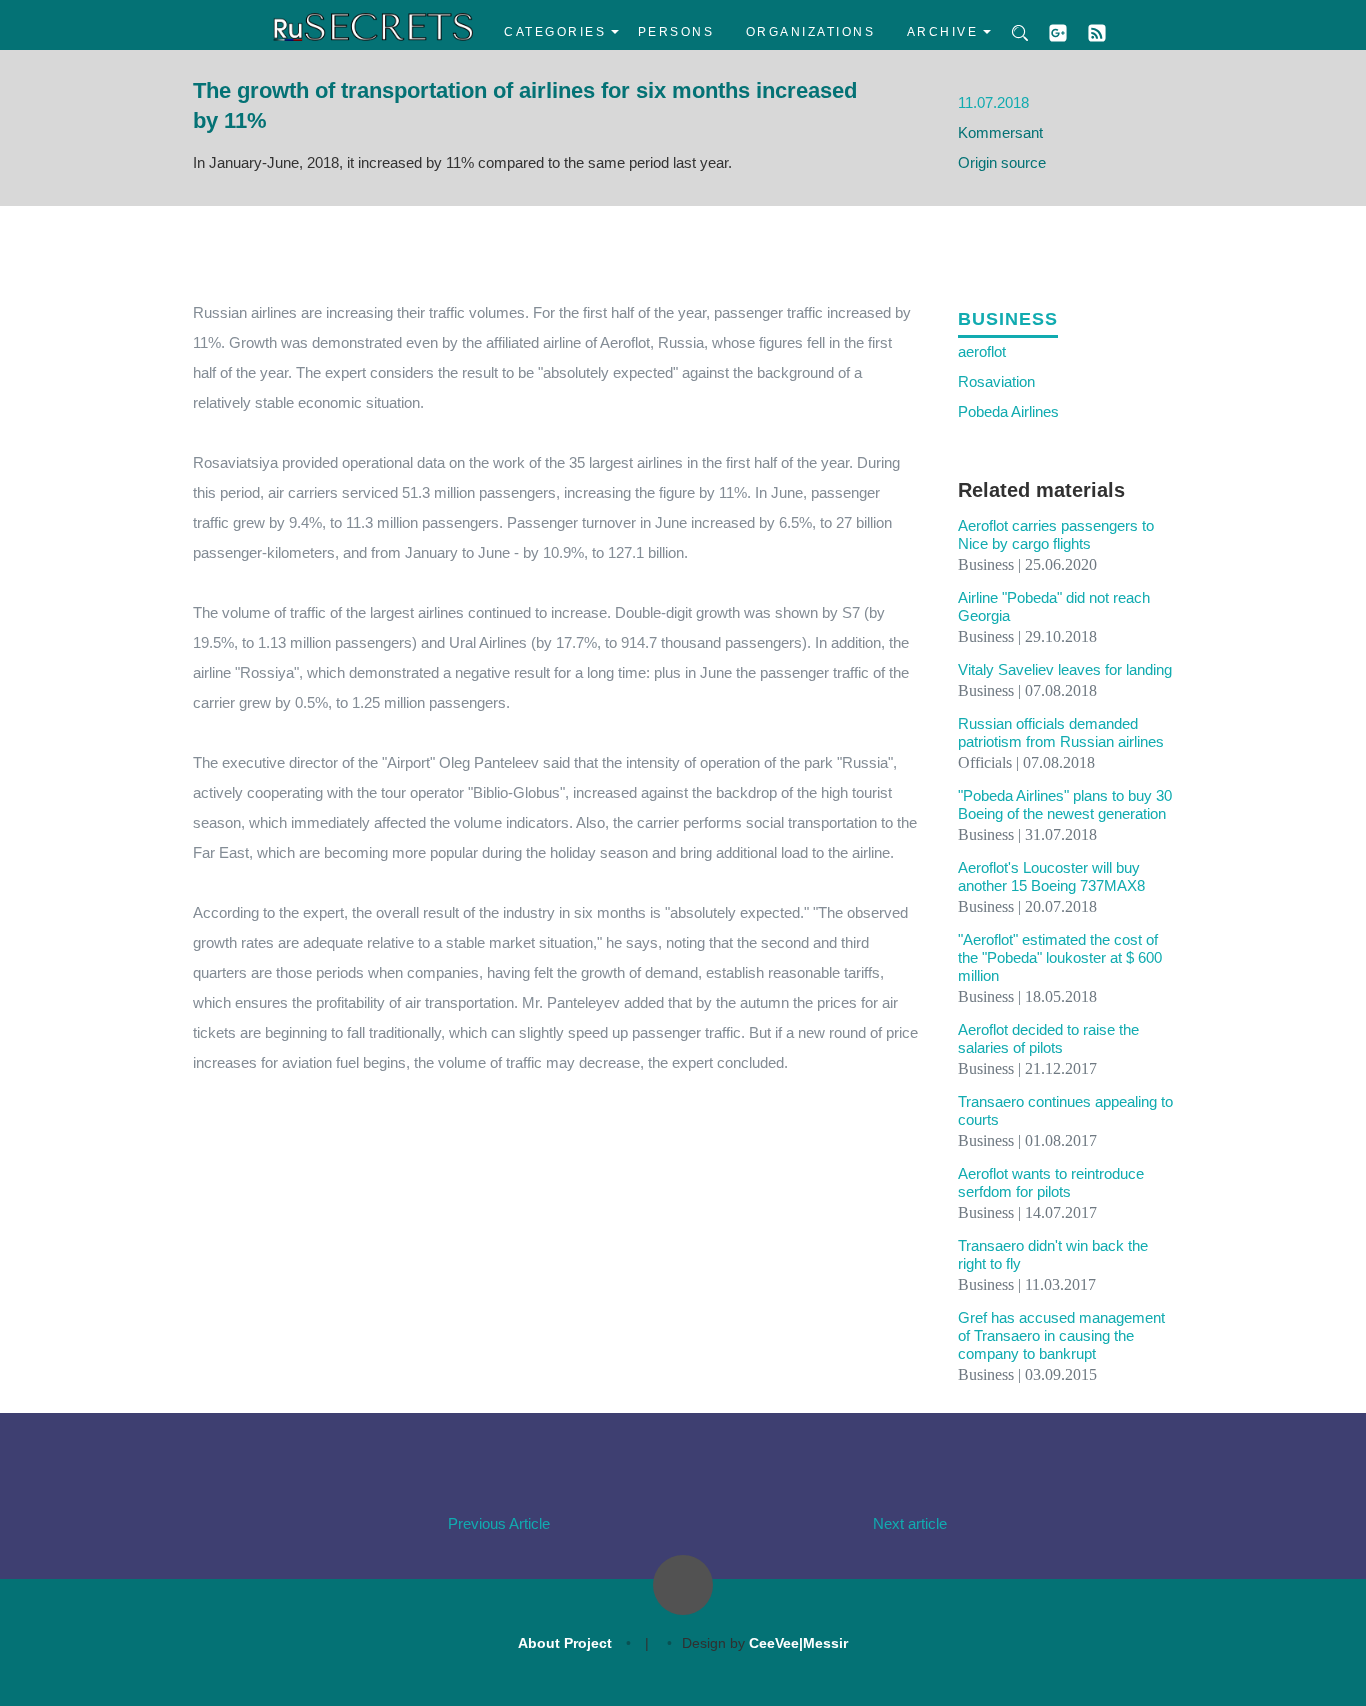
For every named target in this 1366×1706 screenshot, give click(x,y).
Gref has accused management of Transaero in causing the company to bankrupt (1061, 1335)
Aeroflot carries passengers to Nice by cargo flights (1056, 534)
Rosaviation (996, 381)
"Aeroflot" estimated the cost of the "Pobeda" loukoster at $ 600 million (1060, 957)
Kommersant (1000, 132)
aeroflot (982, 351)
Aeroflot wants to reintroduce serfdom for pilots (1051, 1182)
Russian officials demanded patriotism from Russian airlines (1061, 732)
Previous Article (499, 1523)
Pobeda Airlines (1008, 411)
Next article (910, 1523)
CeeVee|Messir (798, 1643)
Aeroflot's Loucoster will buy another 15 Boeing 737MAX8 (1051, 876)
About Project (565, 1643)
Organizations (811, 32)
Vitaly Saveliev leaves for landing (1065, 669)
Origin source (1002, 162)
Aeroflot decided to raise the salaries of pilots (1048, 1038)
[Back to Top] (683, 1585)
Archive (943, 32)
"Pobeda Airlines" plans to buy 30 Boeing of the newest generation (1065, 804)
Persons (676, 32)
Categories (555, 32)
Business (1008, 319)
